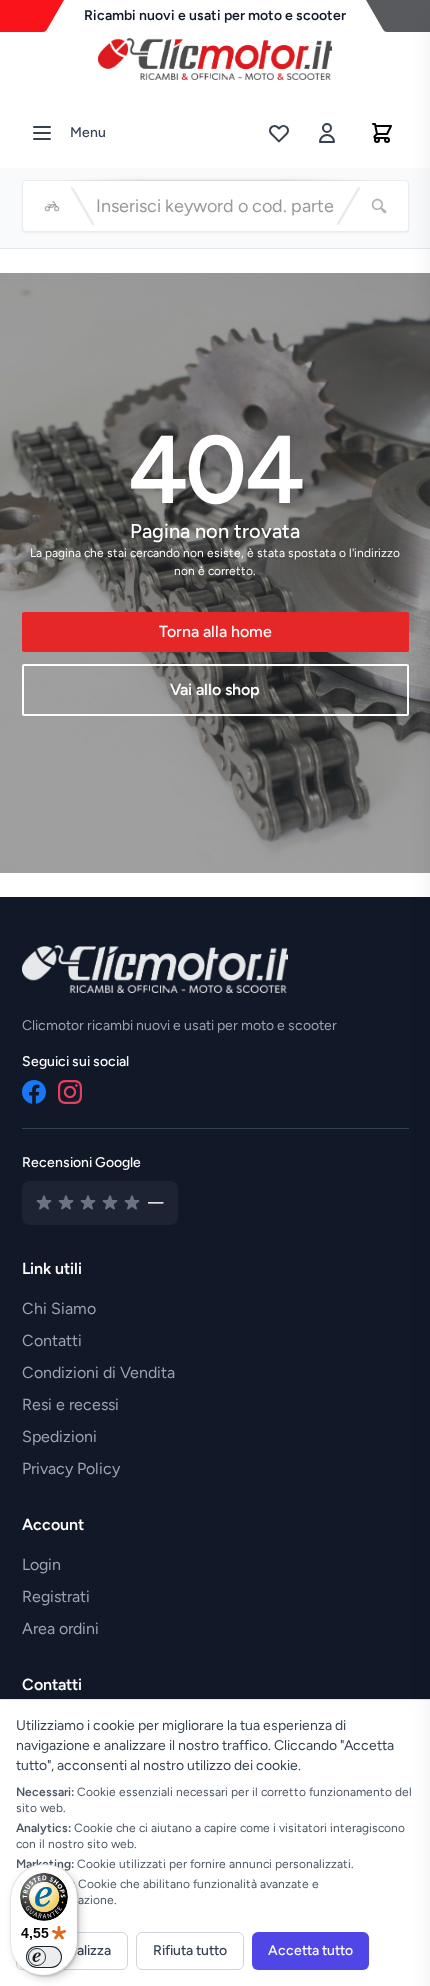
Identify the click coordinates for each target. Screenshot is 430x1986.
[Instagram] (70, 1092)
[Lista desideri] (279, 133)
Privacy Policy (71, 1468)
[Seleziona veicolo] (52, 206)
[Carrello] (382, 133)
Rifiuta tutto (190, 1950)
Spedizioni (59, 1436)
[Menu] (42, 133)
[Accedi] (327, 133)
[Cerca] (379, 206)
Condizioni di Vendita (98, 1372)
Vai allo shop (215, 689)
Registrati (56, 1596)
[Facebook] (34, 1092)
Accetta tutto (310, 1950)
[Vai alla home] (215, 54)
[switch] (44, 1957)
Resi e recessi (70, 1404)
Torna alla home (215, 631)
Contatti (52, 1340)
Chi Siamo (59, 1308)
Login (41, 1564)
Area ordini (60, 1628)
